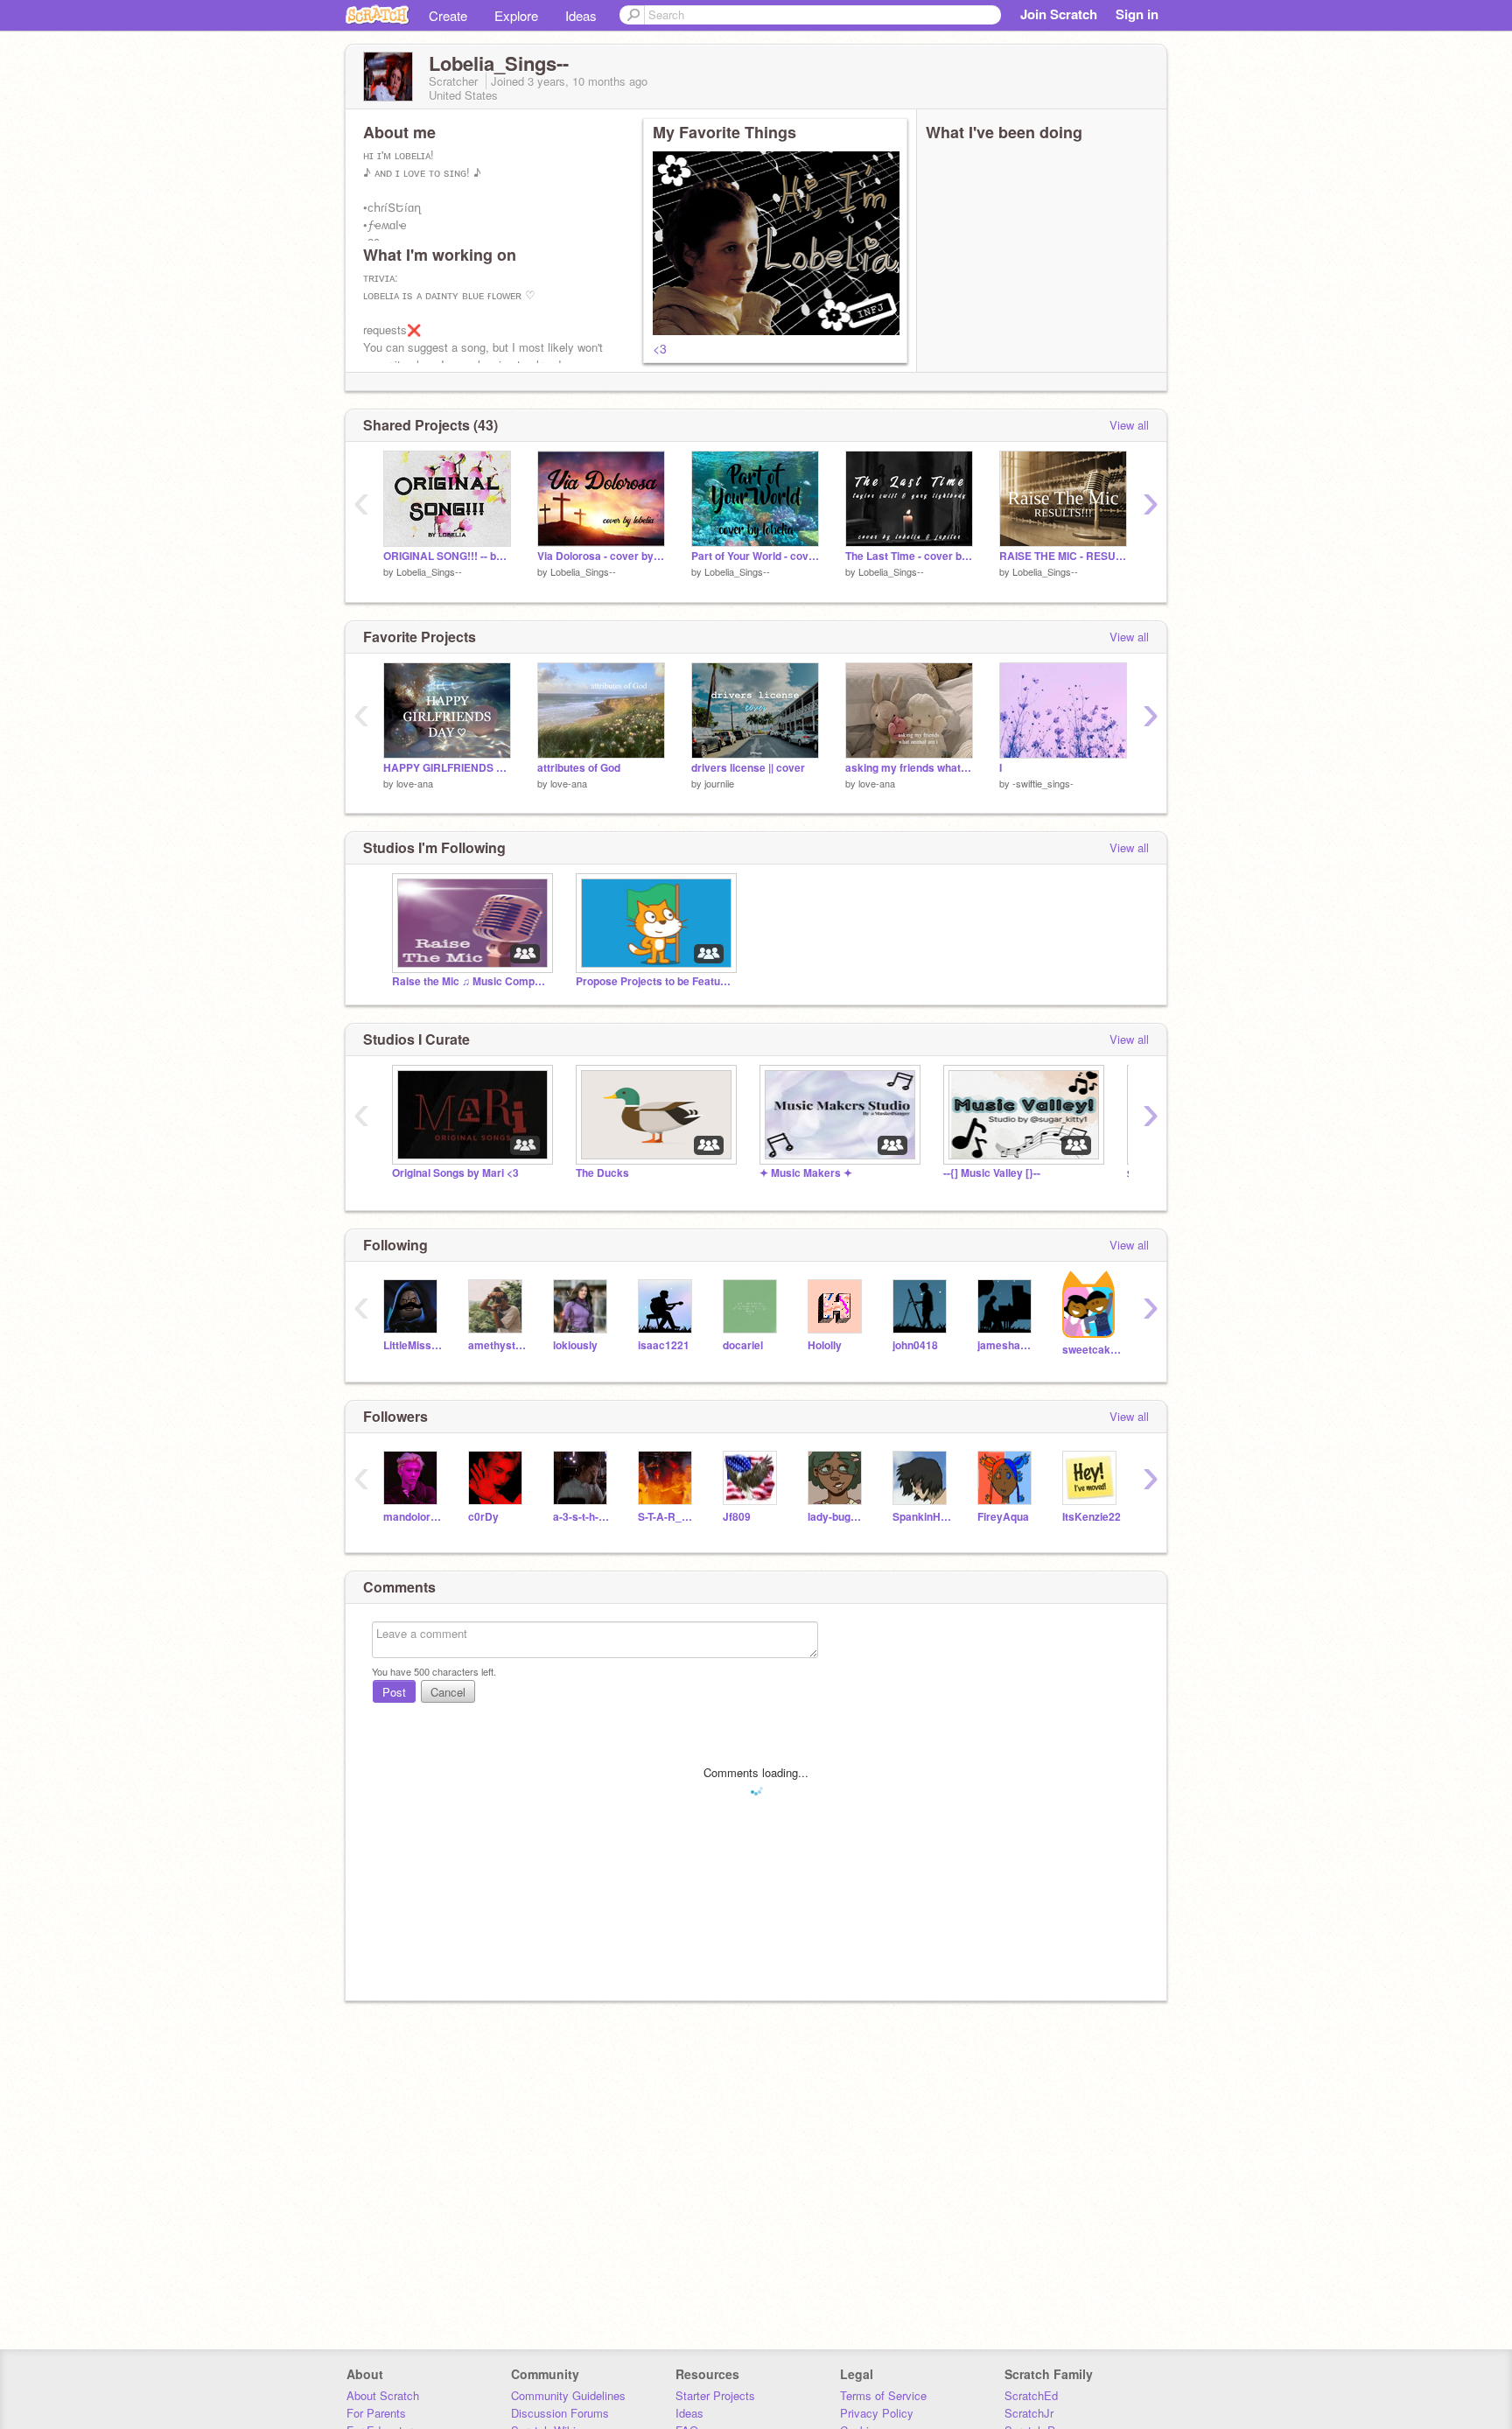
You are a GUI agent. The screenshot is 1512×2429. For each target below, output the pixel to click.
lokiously (575, 1345)
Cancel (448, 1692)
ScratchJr (1029, 2413)
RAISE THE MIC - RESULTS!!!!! (1063, 556)
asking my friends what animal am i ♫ (909, 768)
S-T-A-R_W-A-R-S (667, 1517)
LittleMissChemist (413, 1345)
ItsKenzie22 (1092, 1517)
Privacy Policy (877, 2413)
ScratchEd (1031, 2395)
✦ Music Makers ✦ (806, 1173)
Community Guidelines (568, 2395)
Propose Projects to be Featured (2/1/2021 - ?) (654, 981)
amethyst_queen (497, 1345)
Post (394, 1692)
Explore (516, 15)
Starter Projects (715, 2395)
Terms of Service (883, 2395)
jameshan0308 (1007, 1345)
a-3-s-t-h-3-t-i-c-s (582, 1517)
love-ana (415, 783)
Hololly (825, 1345)
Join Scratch (1059, 14)
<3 (660, 348)
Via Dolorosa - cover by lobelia (601, 556)
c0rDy (483, 1517)
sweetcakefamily (1092, 1350)
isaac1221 (664, 1345)
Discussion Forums (560, 2413)
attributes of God (579, 768)
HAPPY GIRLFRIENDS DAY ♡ (447, 768)
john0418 (915, 1345)
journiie (719, 783)
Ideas (581, 15)
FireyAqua (1003, 1517)
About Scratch (383, 2395)
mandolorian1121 (413, 1517)
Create (448, 15)
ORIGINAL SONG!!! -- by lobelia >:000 (447, 556)
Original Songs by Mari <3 (455, 1173)
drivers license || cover (748, 768)
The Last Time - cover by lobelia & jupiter (909, 556)
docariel (743, 1345)
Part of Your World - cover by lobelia (755, 556)
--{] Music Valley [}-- (992, 1173)
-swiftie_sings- (1043, 783)
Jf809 (737, 1517)
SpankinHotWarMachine (922, 1517)
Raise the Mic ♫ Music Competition (471, 981)
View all (1129, 425)
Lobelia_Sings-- (429, 571)
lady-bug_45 (837, 1517)
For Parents (376, 2413)
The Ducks (602, 1173)
